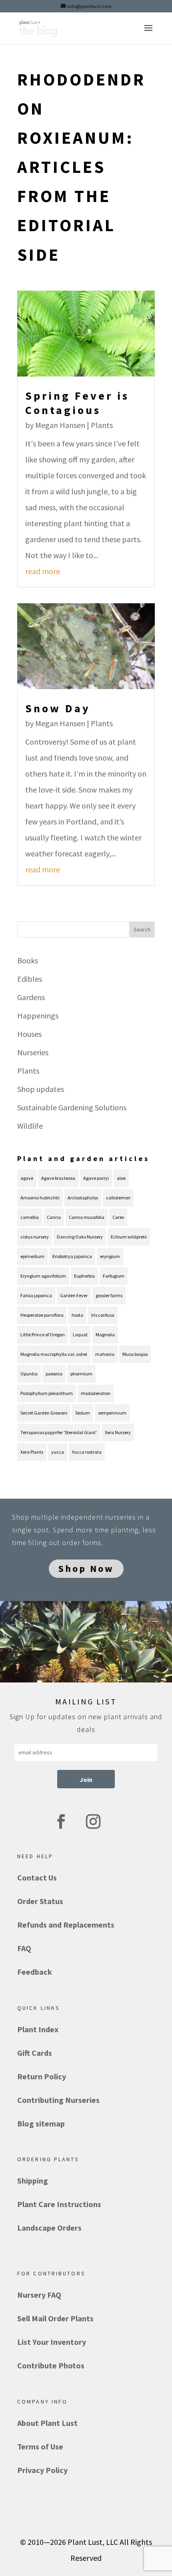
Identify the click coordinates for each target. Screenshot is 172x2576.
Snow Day (58, 708)
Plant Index (38, 2029)
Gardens (31, 997)
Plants (102, 425)
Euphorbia (84, 1276)
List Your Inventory (52, 2342)
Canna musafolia (87, 1217)
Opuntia (29, 1374)
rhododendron (96, 1393)
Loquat (80, 1335)
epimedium (32, 1256)
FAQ (24, 1948)
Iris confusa (103, 1315)
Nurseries (33, 1052)
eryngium (110, 1256)
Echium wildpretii (129, 1237)
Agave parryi (96, 1178)
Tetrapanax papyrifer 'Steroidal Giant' (59, 1432)
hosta (77, 1315)
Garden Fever (74, 1295)
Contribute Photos (51, 2365)
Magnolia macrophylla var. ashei (54, 1354)
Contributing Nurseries (58, 2100)
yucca (58, 1452)
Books (28, 960)
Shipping (33, 2181)
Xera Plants (32, 1452)
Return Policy (42, 2076)
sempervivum (112, 1413)
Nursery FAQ (39, 2295)
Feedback (35, 1972)
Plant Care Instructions (59, 2204)
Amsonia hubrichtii (40, 1198)
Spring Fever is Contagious (77, 403)
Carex (118, 1217)
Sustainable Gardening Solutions (72, 1107)
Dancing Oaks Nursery (80, 1237)
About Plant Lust (47, 2423)
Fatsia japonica (36, 1295)
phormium (81, 1374)
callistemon (118, 1198)
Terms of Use (40, 2446)
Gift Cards (35, 2053)
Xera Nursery (118, 1432)
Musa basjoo (135, 1354)
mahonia (105, 1354)
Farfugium (114, 1276)
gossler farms (109, 1295)
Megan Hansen (60, 425)
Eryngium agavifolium (43, 1276)
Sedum (83, 1413)
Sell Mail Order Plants (55, 2318)
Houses (29, 1034)
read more (43, 571)
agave (27, 1178)
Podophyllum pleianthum (47, 1393)
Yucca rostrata (87, 1452)
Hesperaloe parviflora (42, 1315)
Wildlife (30, 1126)
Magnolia (105, 1335)
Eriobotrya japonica (72, 1256)
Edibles (30, 979)
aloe (121, 1178)
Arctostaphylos (83, 1198)
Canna (54, 1217)
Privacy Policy (42, 2470)
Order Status (40, 1901)
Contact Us (37, 1878)
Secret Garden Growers (44, 1413)
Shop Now (86, 1569)
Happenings (38, 1016)
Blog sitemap (41, 2123)
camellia (30, 1217)
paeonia (54, 1374)
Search (142, 929)
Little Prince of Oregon (43, 1335)
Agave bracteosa (58, 1178)
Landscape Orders (49, 2228)
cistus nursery (35, 1237)
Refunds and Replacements (66, 1925)
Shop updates (41, 1089)
